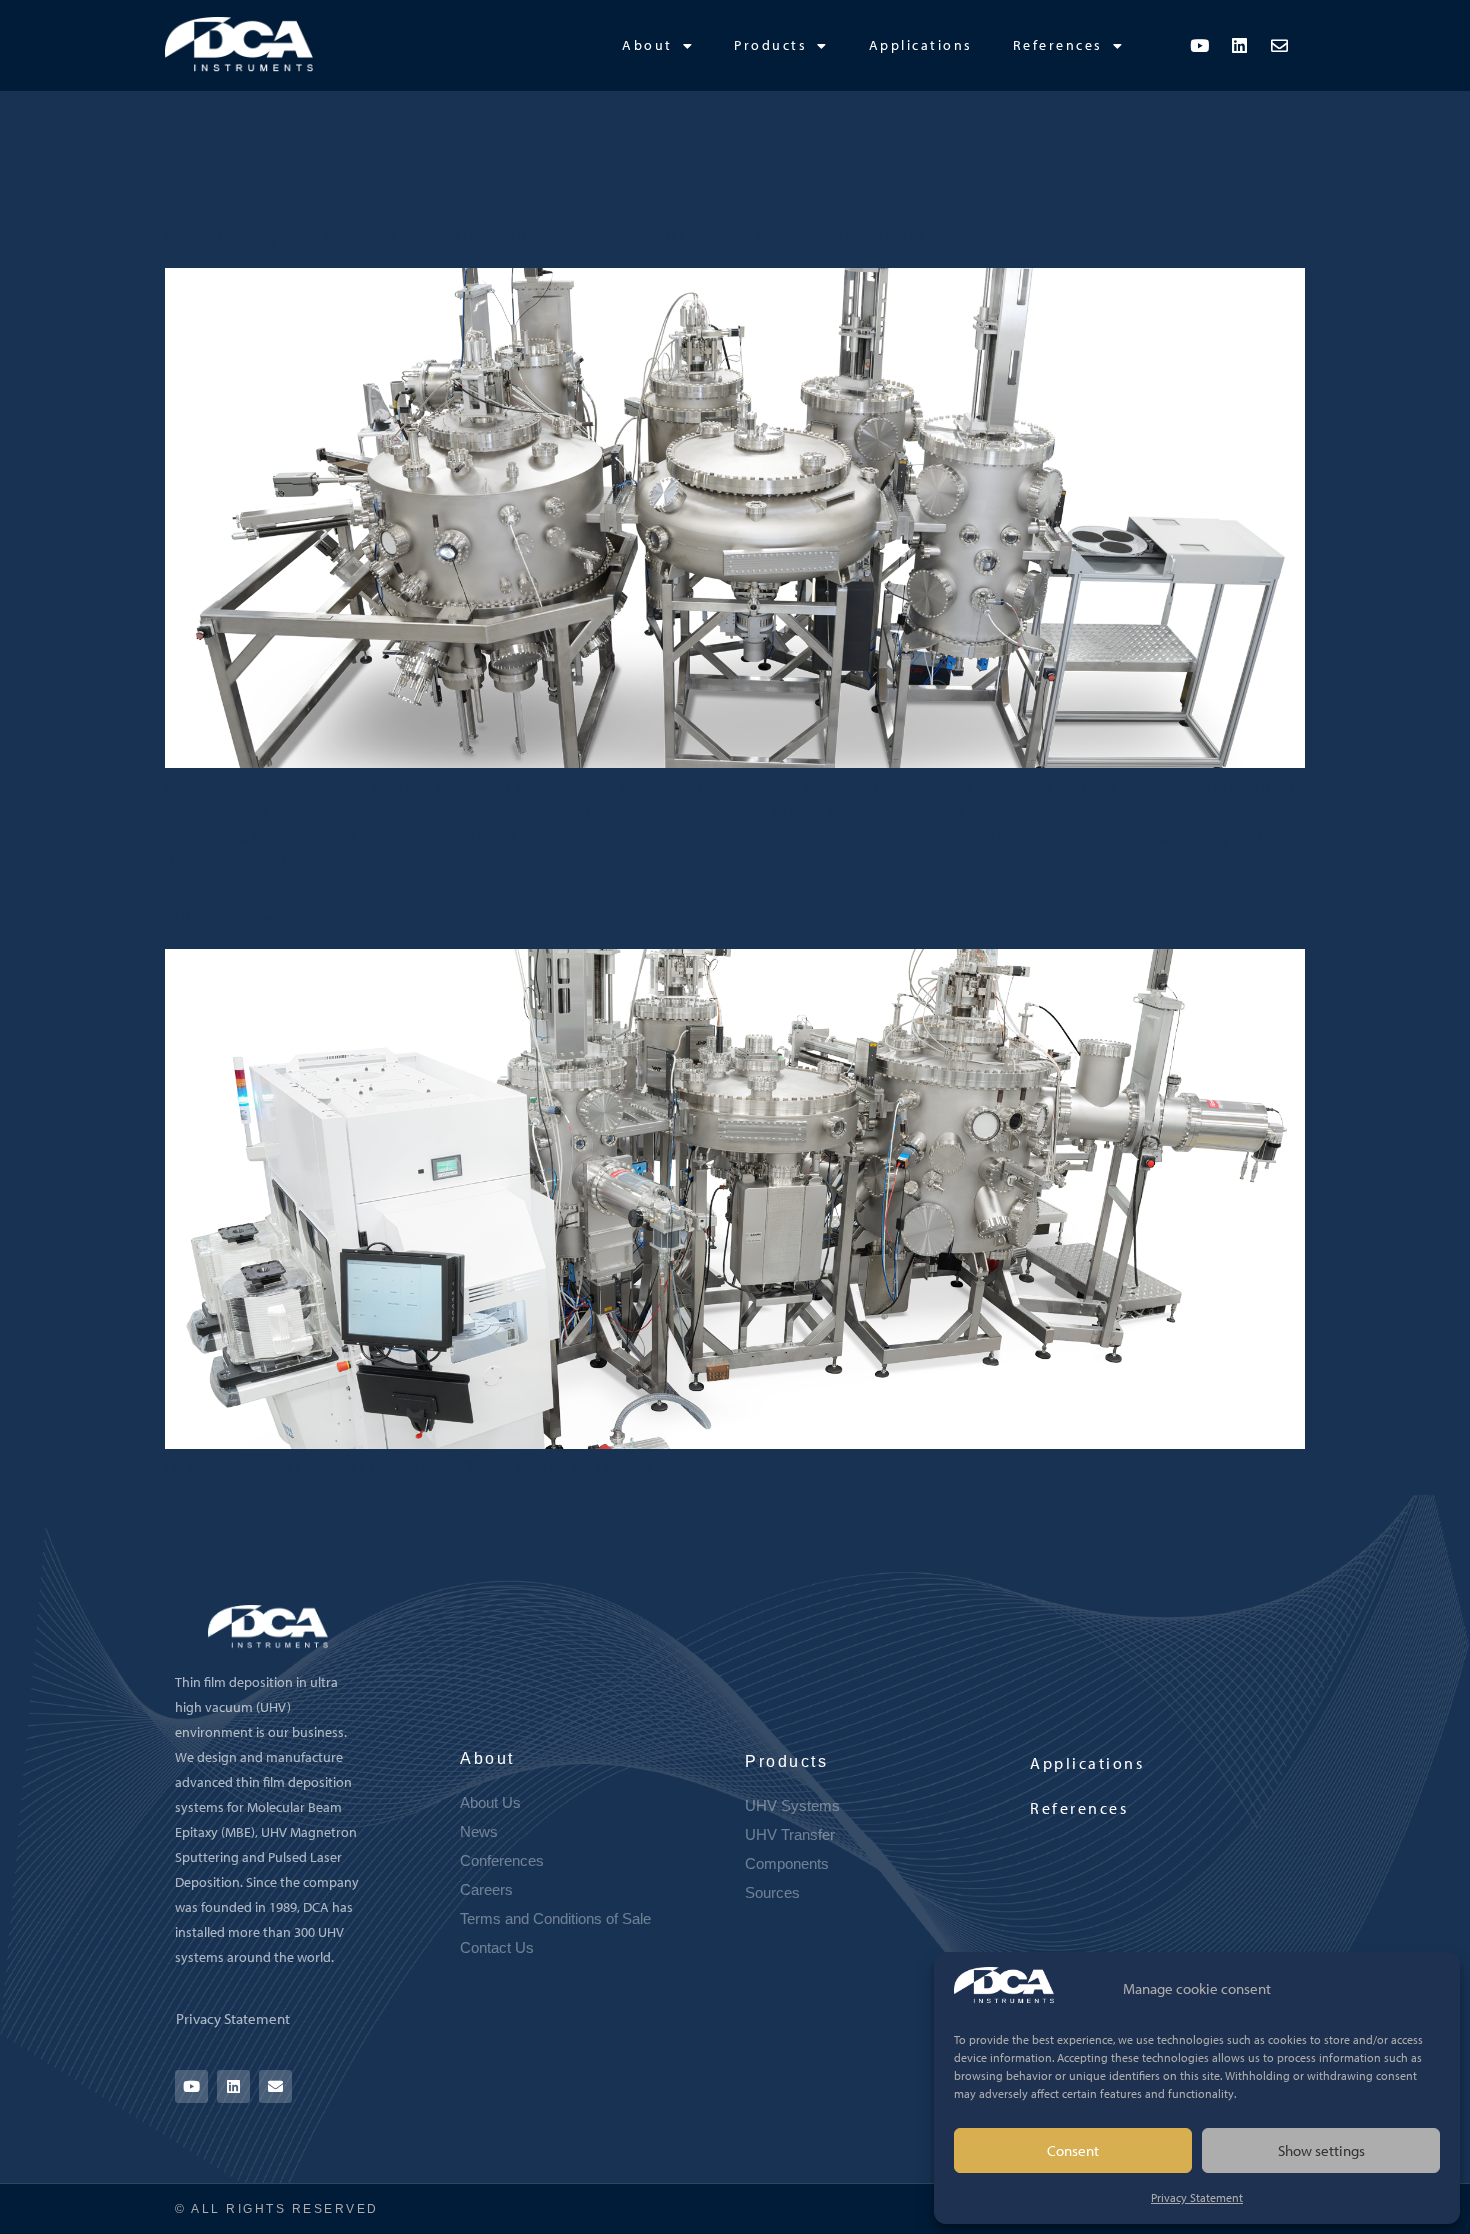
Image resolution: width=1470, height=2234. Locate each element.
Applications (921, 45)
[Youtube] (1200, 45)
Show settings (1321, 2150)
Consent (1073, 2150)
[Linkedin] (1240, 45)
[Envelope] (1280, 45)
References (1058, 45)
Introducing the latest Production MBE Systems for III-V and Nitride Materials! (545, 237)
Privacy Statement (1197, 2197)
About (647, 45)
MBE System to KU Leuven (291, 918)
